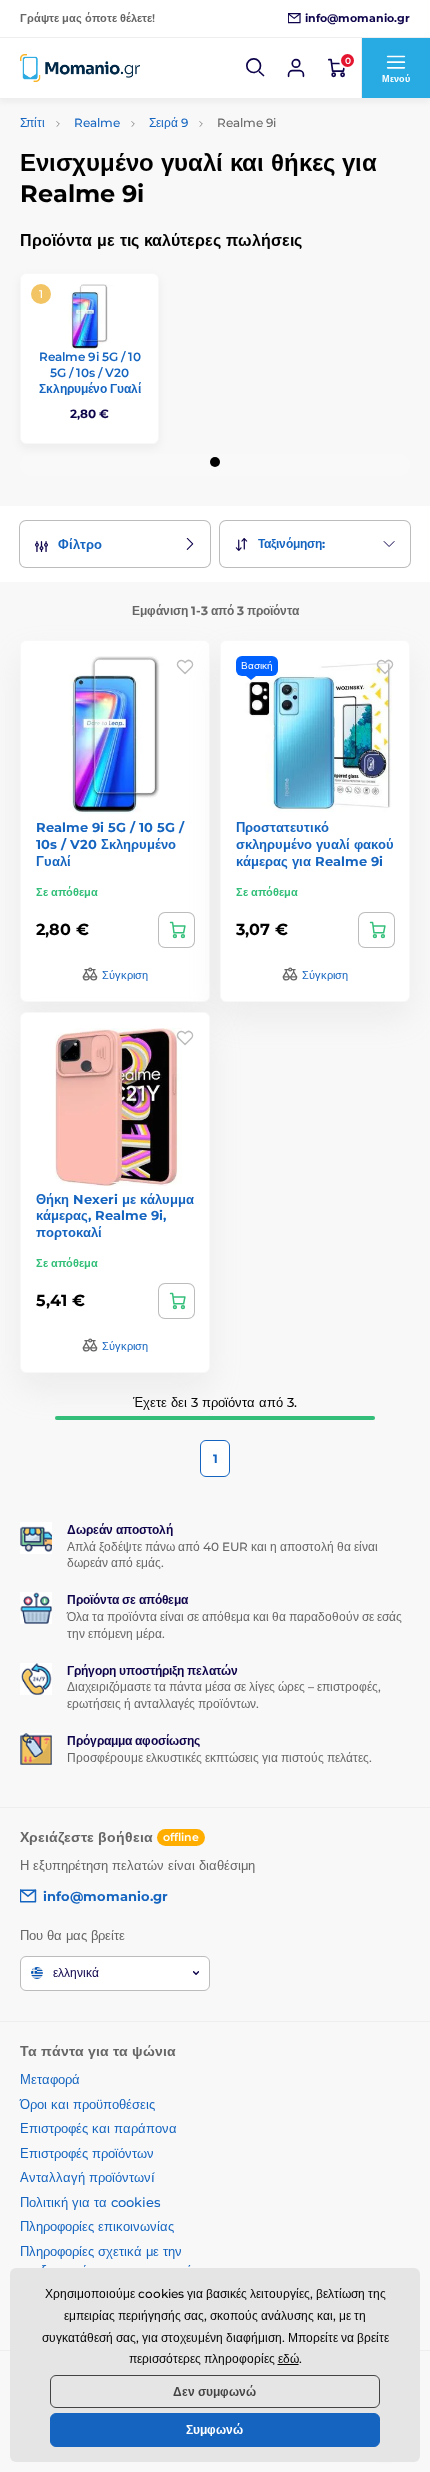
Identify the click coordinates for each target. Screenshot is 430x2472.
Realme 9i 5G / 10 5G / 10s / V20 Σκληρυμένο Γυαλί (90, 372)
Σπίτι (32, 122)
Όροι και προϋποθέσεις (87, 2104)
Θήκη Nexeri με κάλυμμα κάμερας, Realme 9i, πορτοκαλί (115, 1216)
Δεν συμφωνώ (214, 2391)
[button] (256, 68)
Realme (97, 122)
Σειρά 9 (168, 122)
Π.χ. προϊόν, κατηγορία (135, 134)
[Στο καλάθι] (176, 930)
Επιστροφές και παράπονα (98, 2128)
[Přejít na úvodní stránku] (80, 67)
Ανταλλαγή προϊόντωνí (87, 2177)
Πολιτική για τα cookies (90, 2202)
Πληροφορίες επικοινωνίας (97, 2226)
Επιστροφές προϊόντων (87, 2153)
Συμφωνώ (214, 2429)
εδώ (288, 2358)
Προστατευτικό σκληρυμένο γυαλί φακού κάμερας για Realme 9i (315, 844)
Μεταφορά (50, 2079)
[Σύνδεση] (296, 68)
